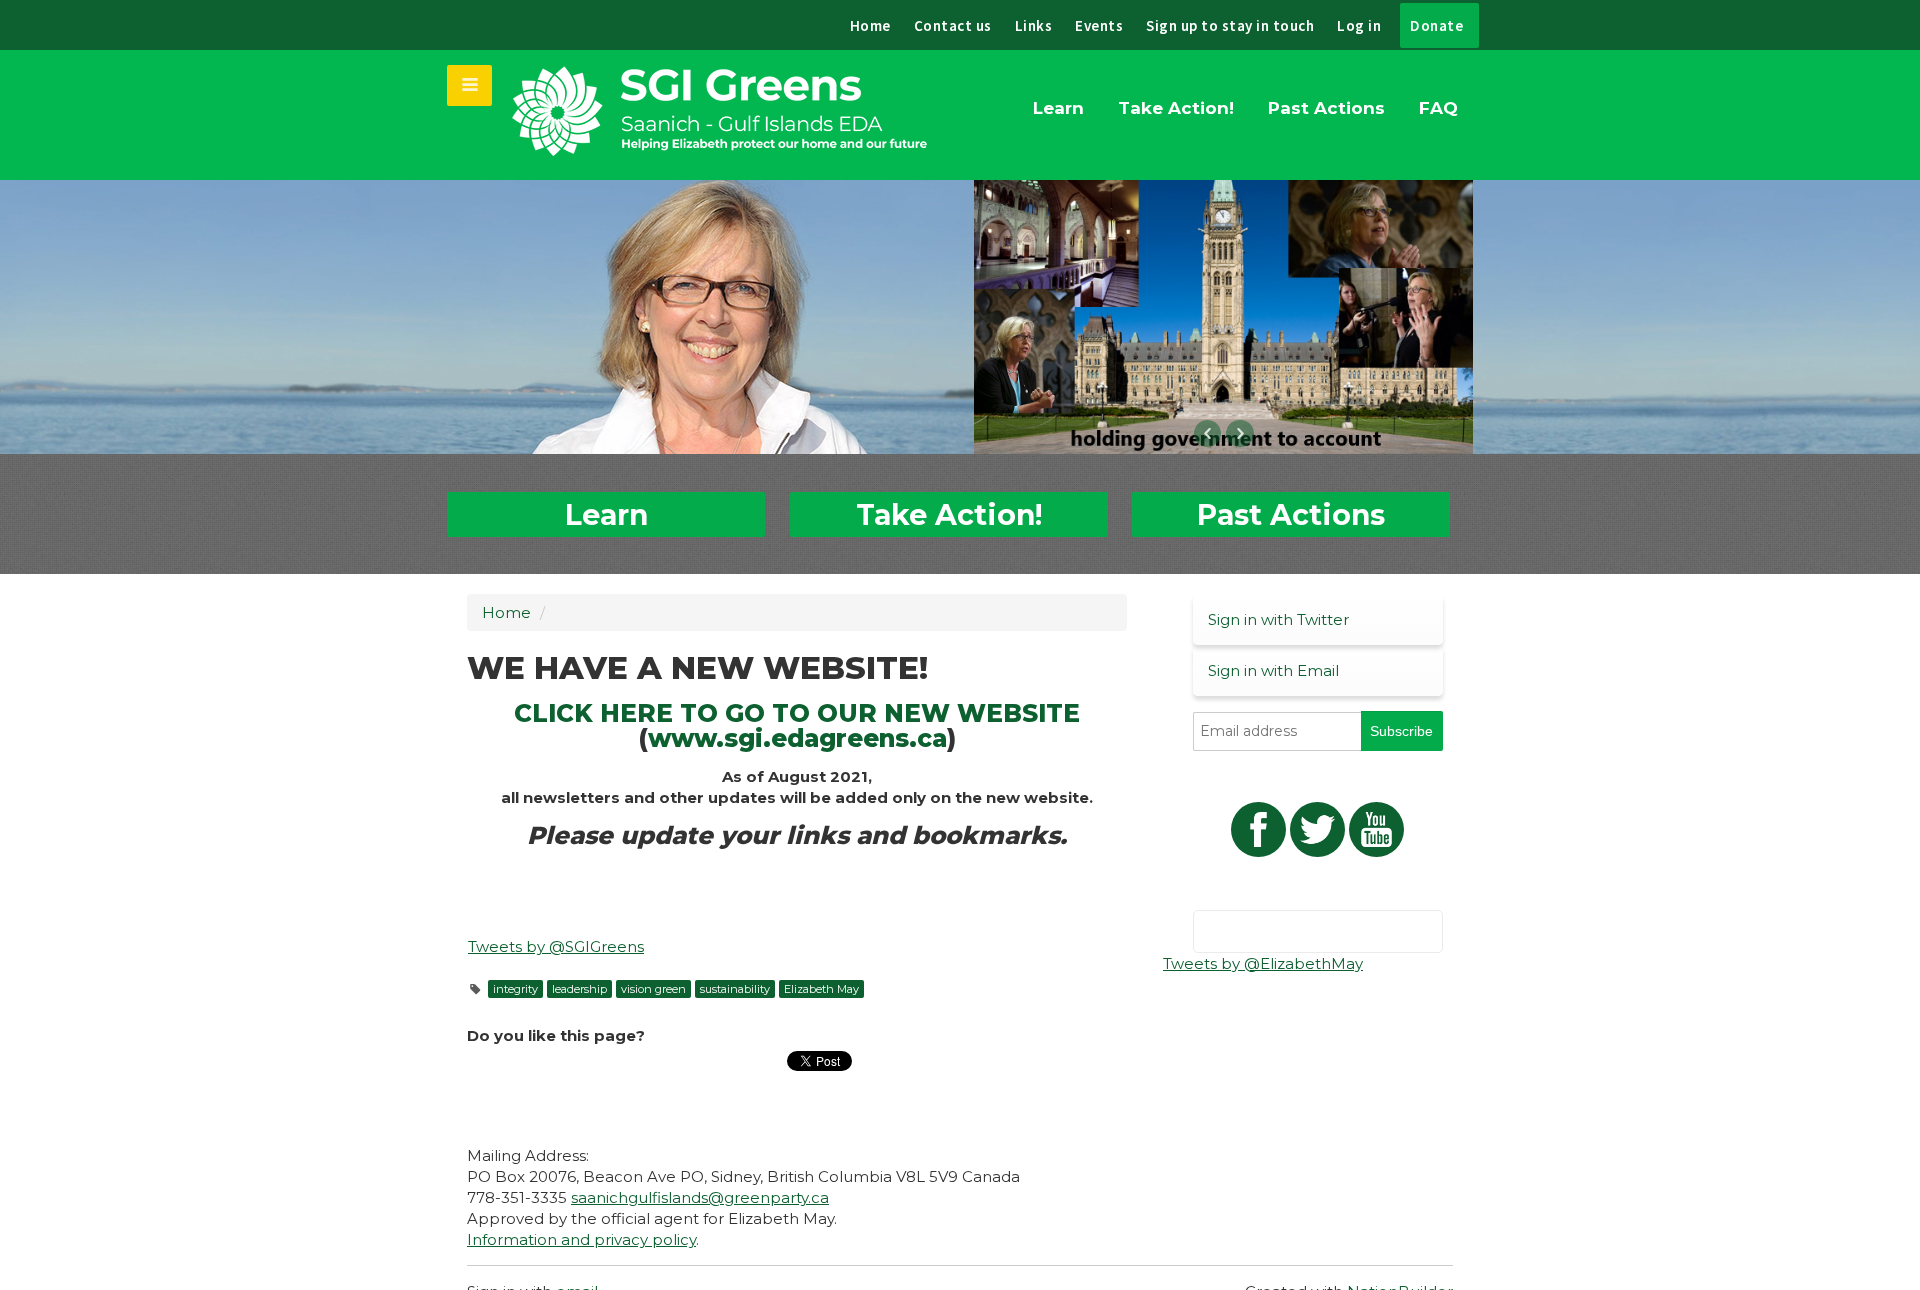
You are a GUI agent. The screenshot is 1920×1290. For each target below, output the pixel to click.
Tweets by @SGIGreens (556, 946)
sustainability (735, 989)
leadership (579, 989)
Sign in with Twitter (1278, 619)
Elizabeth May (821, 989)
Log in (1359, 25)
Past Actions (1326, 108)
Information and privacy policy (581, 1239)
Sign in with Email (1273, 670)
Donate (1436, 25)
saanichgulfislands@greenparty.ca (700, 1197)
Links (1034, 25)
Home (870, 25)
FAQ (1438, 108)
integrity (515, 989)
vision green (653, 989)
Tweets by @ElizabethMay (1263, 963)
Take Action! (1176, 108)
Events (1099, 25)
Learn (1058, 108)
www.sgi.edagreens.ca (797, 738)
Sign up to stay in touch (1230, 25)
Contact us (953, 25)
